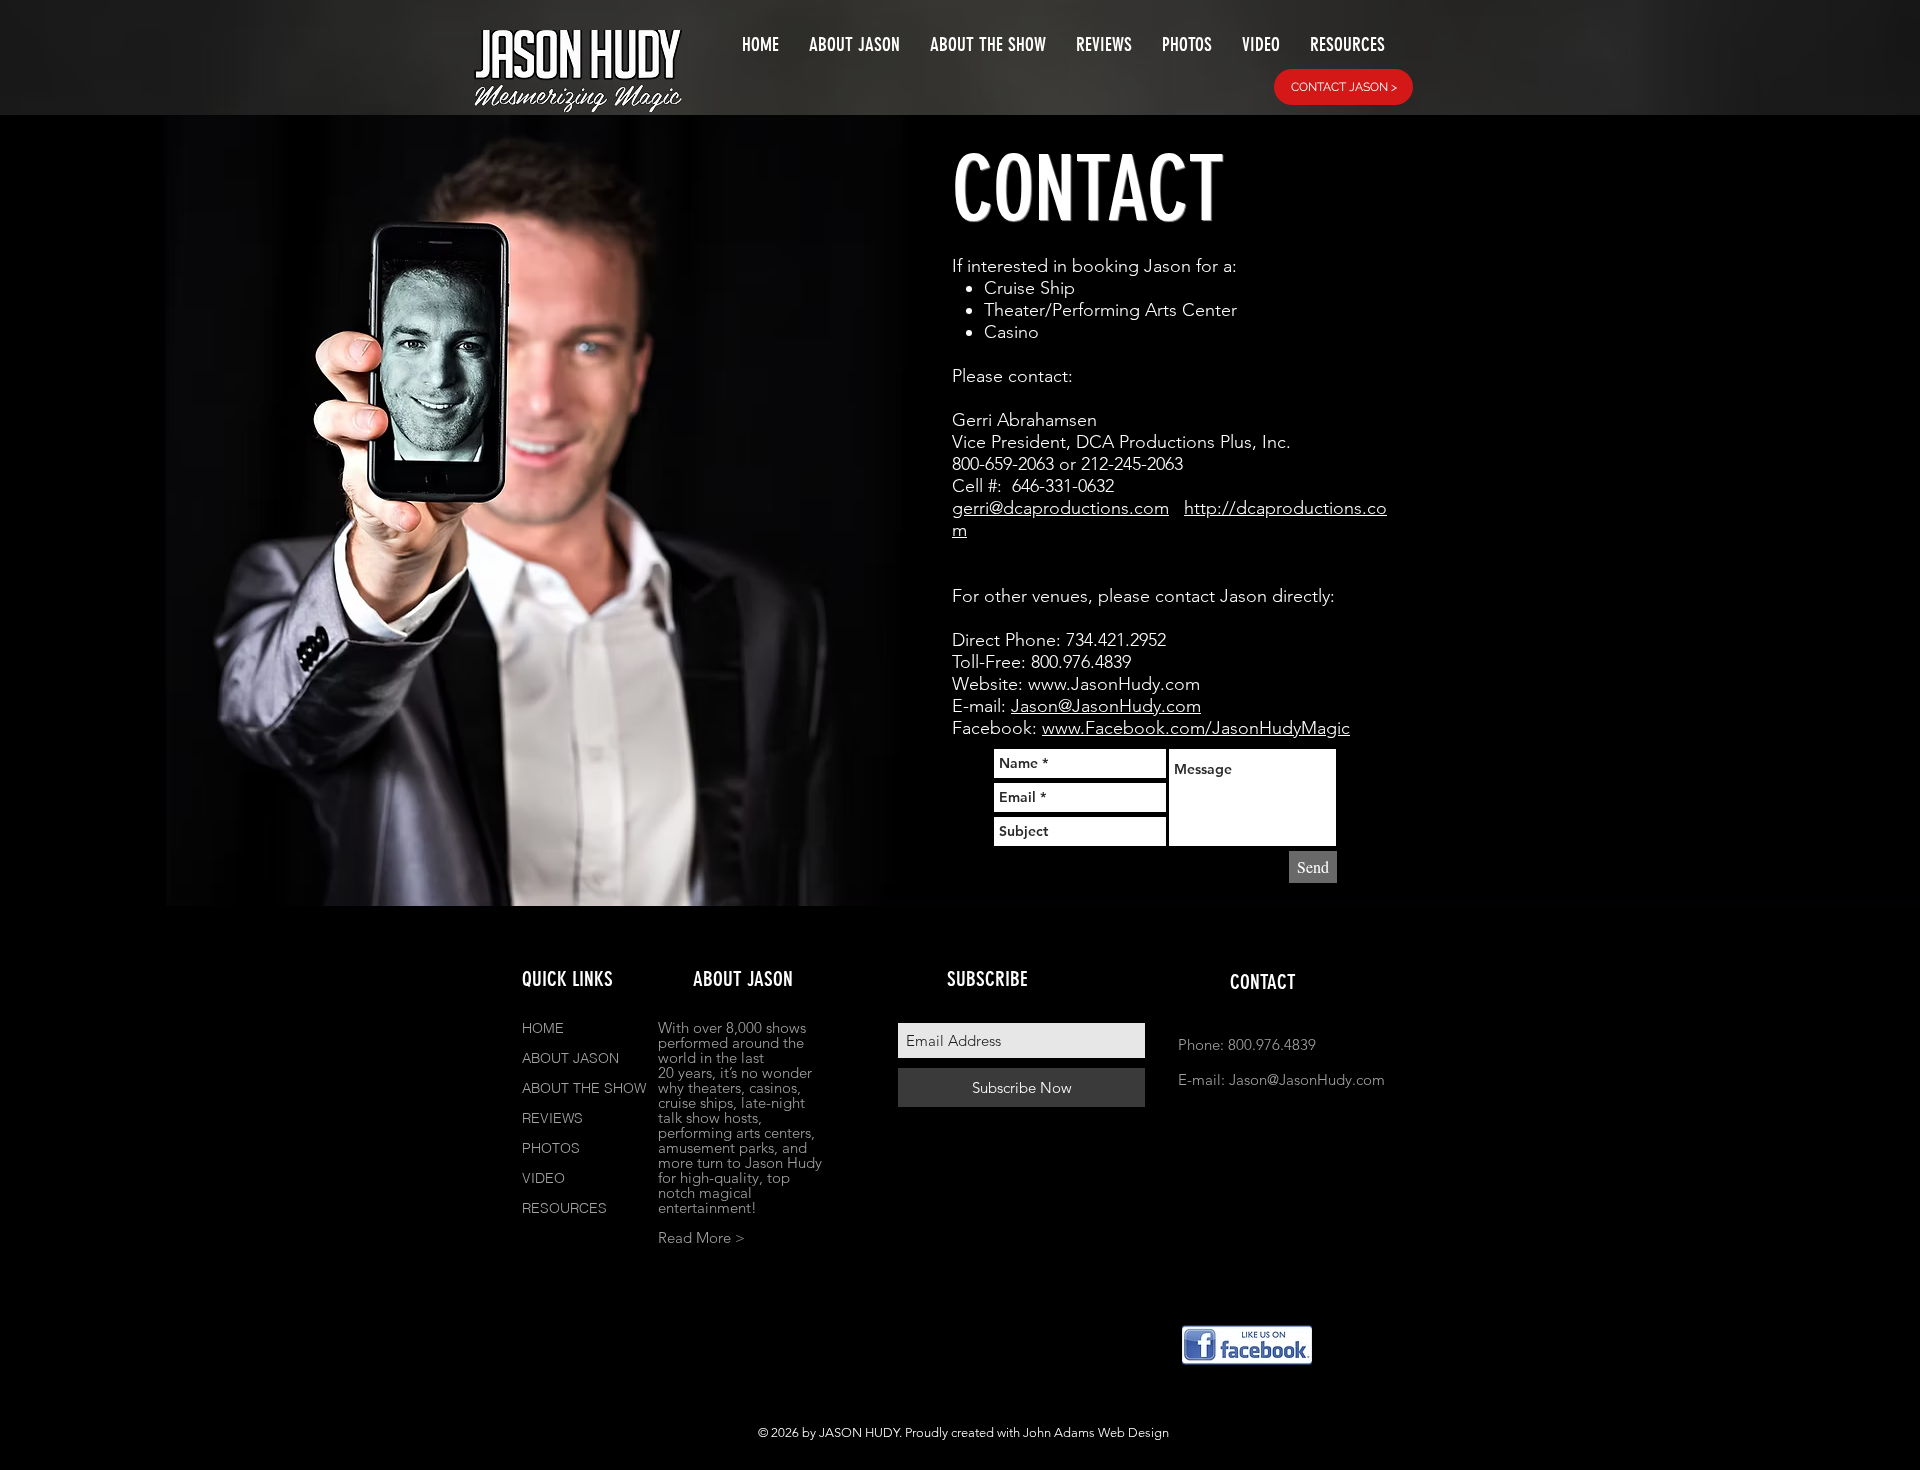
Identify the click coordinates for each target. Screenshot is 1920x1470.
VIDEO (543, 1178)
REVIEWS (552, 1118)
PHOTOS (551, 1148)
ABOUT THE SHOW (584, 1088)
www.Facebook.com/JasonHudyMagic (1196, 728)
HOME (543, 1028)
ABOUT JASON (570, 1058)
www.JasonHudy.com (1114, 684)
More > (720, 1237)
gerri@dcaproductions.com (1060, 508)
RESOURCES (564, 1208)
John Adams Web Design (1096, 1432)
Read (675, 1237)
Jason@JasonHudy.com (1106, 706)
